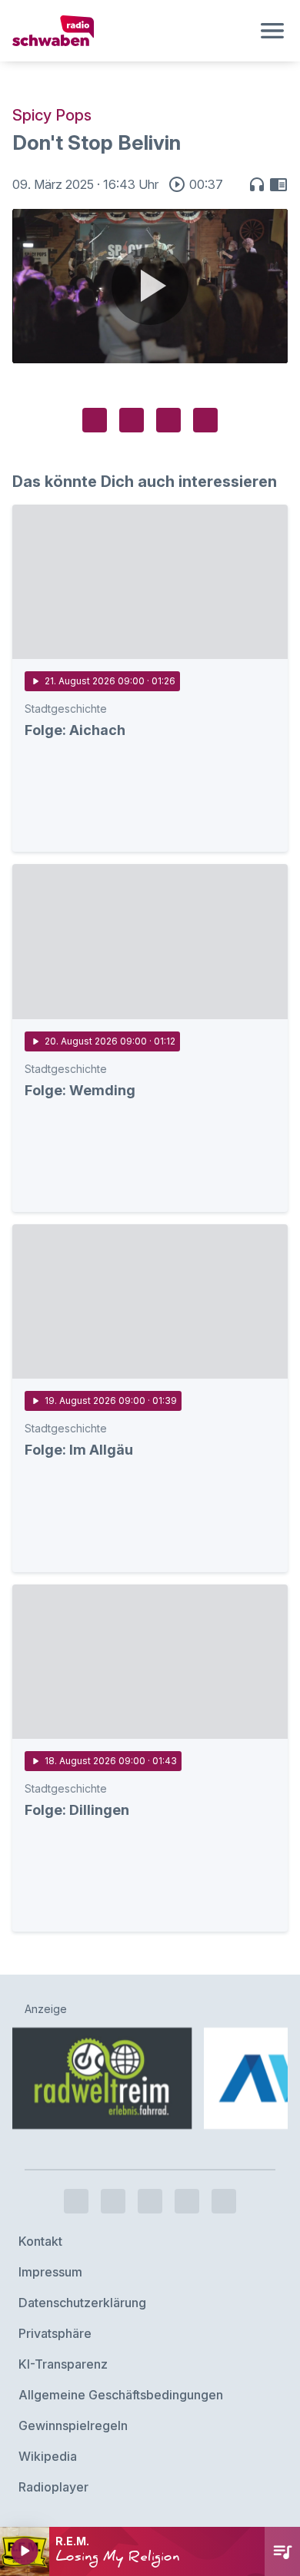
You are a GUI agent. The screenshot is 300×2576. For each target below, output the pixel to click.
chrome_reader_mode (278, 184)
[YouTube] (150, 2201)
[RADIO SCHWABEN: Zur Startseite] (132, 31)
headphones (257, 184)
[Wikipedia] (224, 2201)
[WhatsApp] (187, 2201)
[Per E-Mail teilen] (205, 420)
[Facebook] (76, 2201)
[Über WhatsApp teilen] (168, 420)
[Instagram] (113, 2201)
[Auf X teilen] (132, 420)
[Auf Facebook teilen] (95, 420)
